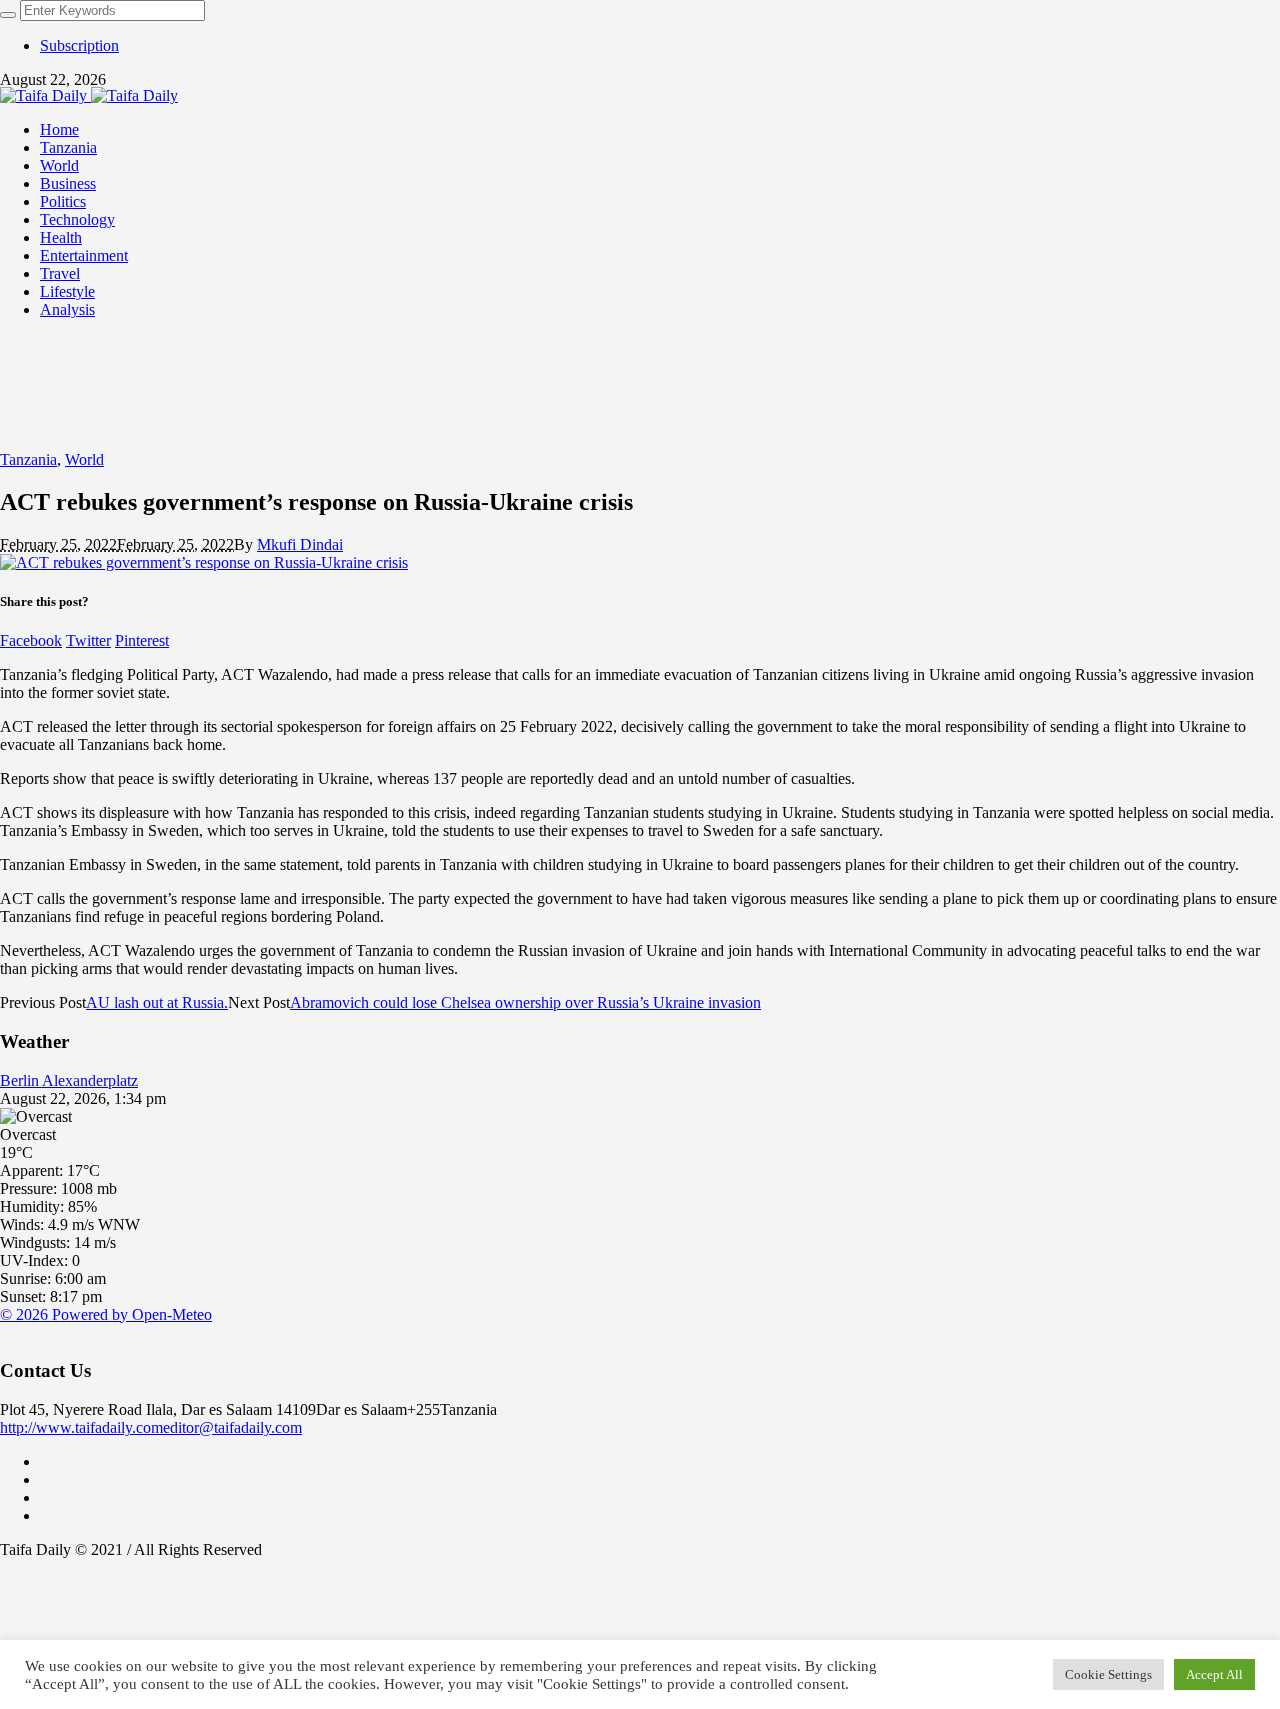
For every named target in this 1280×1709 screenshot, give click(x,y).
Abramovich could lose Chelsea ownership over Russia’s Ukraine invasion (525, 1002)
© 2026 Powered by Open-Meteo (106, 1314)
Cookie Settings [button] (1108, 1674)
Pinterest (142, 640)
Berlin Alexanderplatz (69, 1080)
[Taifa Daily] (89, 95)
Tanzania (28, 459)
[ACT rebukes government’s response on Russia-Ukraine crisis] (204, 562)
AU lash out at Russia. (157, 1002)
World (84, 459)
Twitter (88, 640)
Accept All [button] (1214, 1674)
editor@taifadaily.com (232, 1427)
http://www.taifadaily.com (81, 1427)
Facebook (31, 640)
